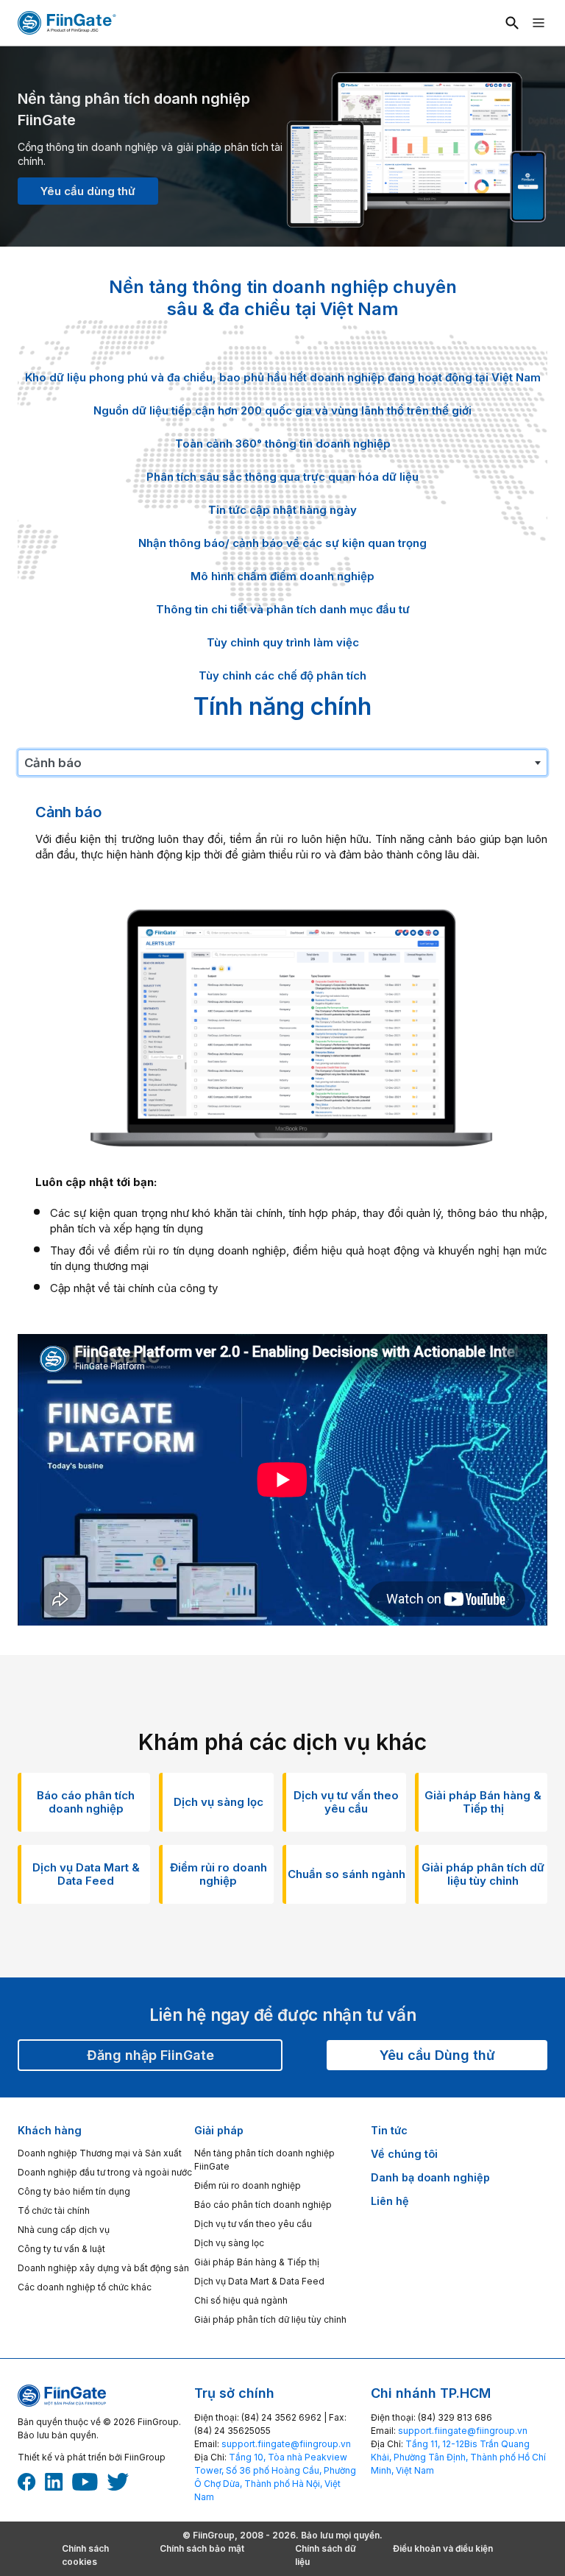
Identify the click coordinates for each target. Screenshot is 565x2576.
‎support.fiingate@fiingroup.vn (286, 2444)
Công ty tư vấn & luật (61, 2249)
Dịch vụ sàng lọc (229, 2243)
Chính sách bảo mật (202, 2548)
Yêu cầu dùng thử (88, 191)
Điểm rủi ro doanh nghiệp (248, 2185)
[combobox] (282, 763)
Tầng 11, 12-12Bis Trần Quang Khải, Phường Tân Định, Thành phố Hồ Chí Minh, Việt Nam (458, 2457)
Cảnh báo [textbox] (53, 763)
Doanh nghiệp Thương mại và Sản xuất (100, 2153)
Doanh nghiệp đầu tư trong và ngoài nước (105, 2172)
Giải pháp (219, 2130)
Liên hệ (390, 2201)
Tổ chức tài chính (54, 2210)
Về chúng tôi (404, 2154)
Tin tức (389, 2130)
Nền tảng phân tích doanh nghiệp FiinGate (264, 2160)
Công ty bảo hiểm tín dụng (74, 2191)
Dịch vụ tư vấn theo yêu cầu (253, 2224)
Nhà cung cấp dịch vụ (64, 2230)
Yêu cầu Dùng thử (437, 2055)
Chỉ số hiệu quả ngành (241, 2300)
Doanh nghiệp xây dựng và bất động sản (103, 2268)
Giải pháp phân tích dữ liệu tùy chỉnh (270, 2319)
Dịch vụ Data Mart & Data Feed (259, 2281)
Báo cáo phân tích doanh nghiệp (263, 2205)
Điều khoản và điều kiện (443, 2548)
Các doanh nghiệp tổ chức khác (85, 2287)
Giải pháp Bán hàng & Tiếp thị (257, 2262)
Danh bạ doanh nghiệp (430, 2177)
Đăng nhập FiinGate (150, 2055)
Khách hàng (50, 2130)
